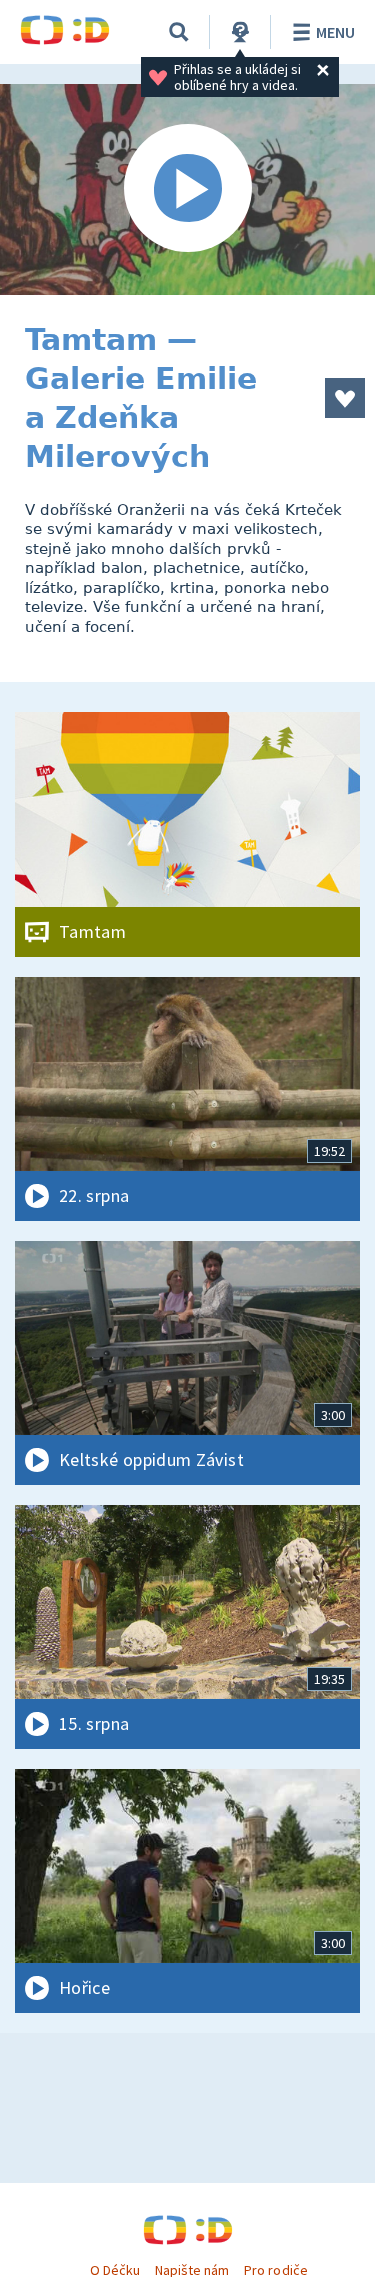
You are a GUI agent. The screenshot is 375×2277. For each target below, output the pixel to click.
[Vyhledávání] (179, 32)
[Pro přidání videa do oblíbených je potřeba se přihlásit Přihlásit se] (345, 398)
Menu (335, 32)
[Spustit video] (187, 189)
